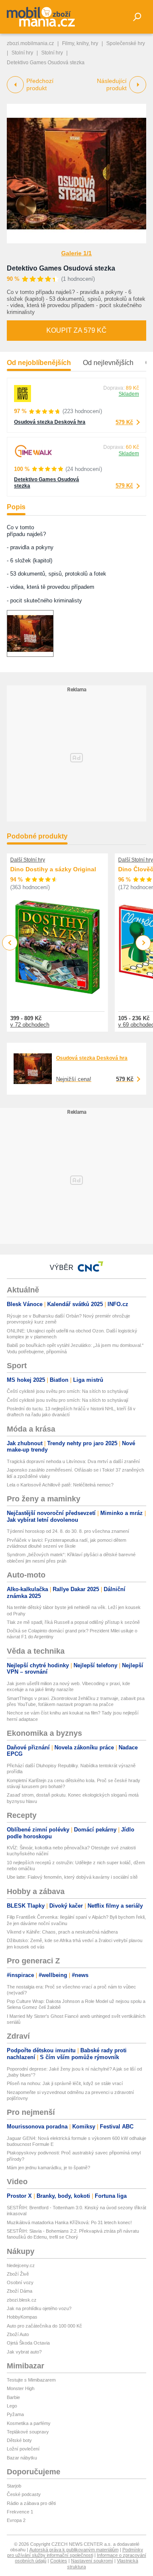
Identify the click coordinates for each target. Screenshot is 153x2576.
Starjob (14, 2486)
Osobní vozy (20, 2282)
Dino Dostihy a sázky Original (53, 869)
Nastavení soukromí (92, 2561)
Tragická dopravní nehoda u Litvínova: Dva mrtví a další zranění (73, 1461)
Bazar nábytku (22, 2458)
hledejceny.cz (21, 2265)
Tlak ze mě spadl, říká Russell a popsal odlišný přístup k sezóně (73, 1622)
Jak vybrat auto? (24, 2352)
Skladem (129, 394)
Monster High (21, 2388)
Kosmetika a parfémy (29, 2423)
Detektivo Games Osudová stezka (61, 268)
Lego (12, 2406)
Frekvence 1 (20, 2512)
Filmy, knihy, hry (80, 43)
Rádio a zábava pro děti (31, 2503)
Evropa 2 (16, 2520)
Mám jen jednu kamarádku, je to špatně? (48, 2168)
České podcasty (24, 2494)
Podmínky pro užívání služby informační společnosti (75, 2552)
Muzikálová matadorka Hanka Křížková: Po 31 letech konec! (69, 2222)
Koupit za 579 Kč (76, 330)
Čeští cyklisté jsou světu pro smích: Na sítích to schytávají (68, 1391)
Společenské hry (126, 43)
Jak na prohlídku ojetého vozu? (39, 2308)
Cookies (59, 2561)
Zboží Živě (18, 2274)
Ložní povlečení (23, 2449)
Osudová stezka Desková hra (50, 422)
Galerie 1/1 (76, 253)
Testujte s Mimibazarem (31, 2380)
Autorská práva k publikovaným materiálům (74, 2550)
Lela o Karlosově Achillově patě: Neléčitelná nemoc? (60, 1485)
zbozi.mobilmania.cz (30, 43)
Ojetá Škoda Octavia (28, 2343)
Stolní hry (22, 53)
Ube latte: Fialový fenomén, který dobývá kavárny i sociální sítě (72, 1877)
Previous (10, 943)
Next (143, 943)
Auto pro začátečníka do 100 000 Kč (44, 2326)
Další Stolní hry (28, 860)
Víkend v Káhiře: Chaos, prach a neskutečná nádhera (62, 1932)
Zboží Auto (18, 2334)
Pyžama (15, 2414)
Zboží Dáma (20, 2291)
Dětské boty (19, 2440)
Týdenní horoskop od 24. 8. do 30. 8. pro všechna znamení (68, 1531)
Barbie (13, 2397)
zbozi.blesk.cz (22, 2300)
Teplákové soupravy (28, 2432)
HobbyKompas (22, 2317)
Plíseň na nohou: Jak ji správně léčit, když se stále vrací (65, 2083)
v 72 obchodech (30, 1025)
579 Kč (124, 422)
